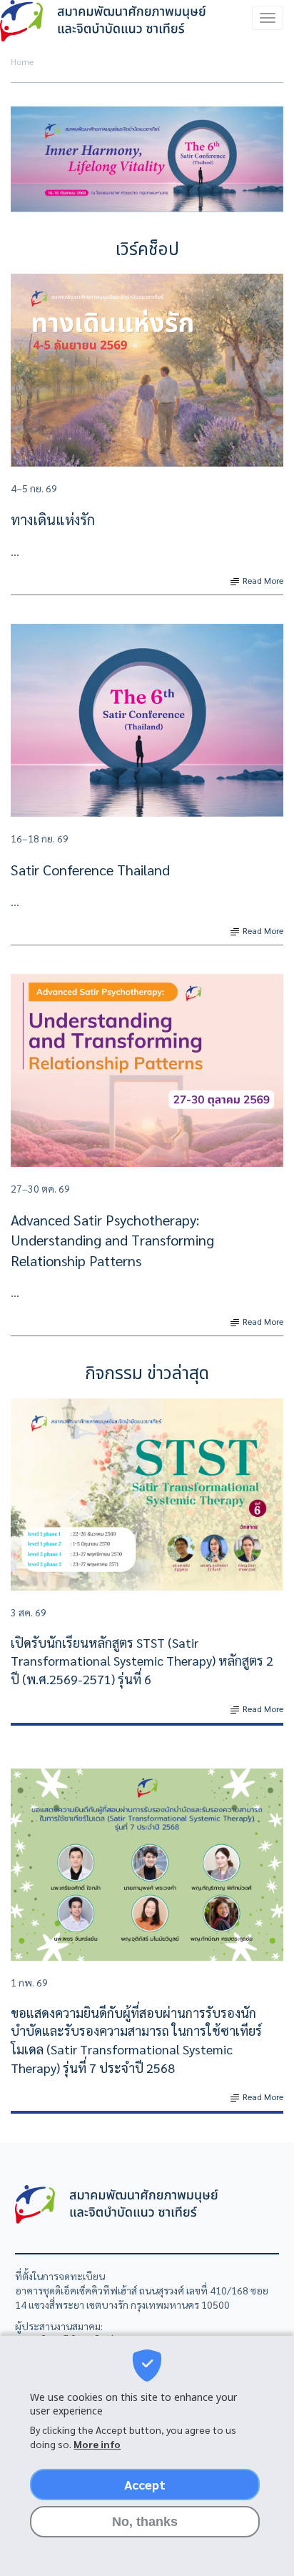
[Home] (105, 21)
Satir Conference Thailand (90, 870)
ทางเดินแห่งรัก (53, 519)
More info (97, 2444)
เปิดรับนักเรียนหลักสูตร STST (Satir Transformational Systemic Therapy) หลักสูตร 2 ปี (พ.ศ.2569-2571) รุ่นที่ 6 (142, 1661)
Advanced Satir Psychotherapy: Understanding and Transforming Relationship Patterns (112, 1240)
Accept (145, 2484)
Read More (262, 580)
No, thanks (145, 2522)
